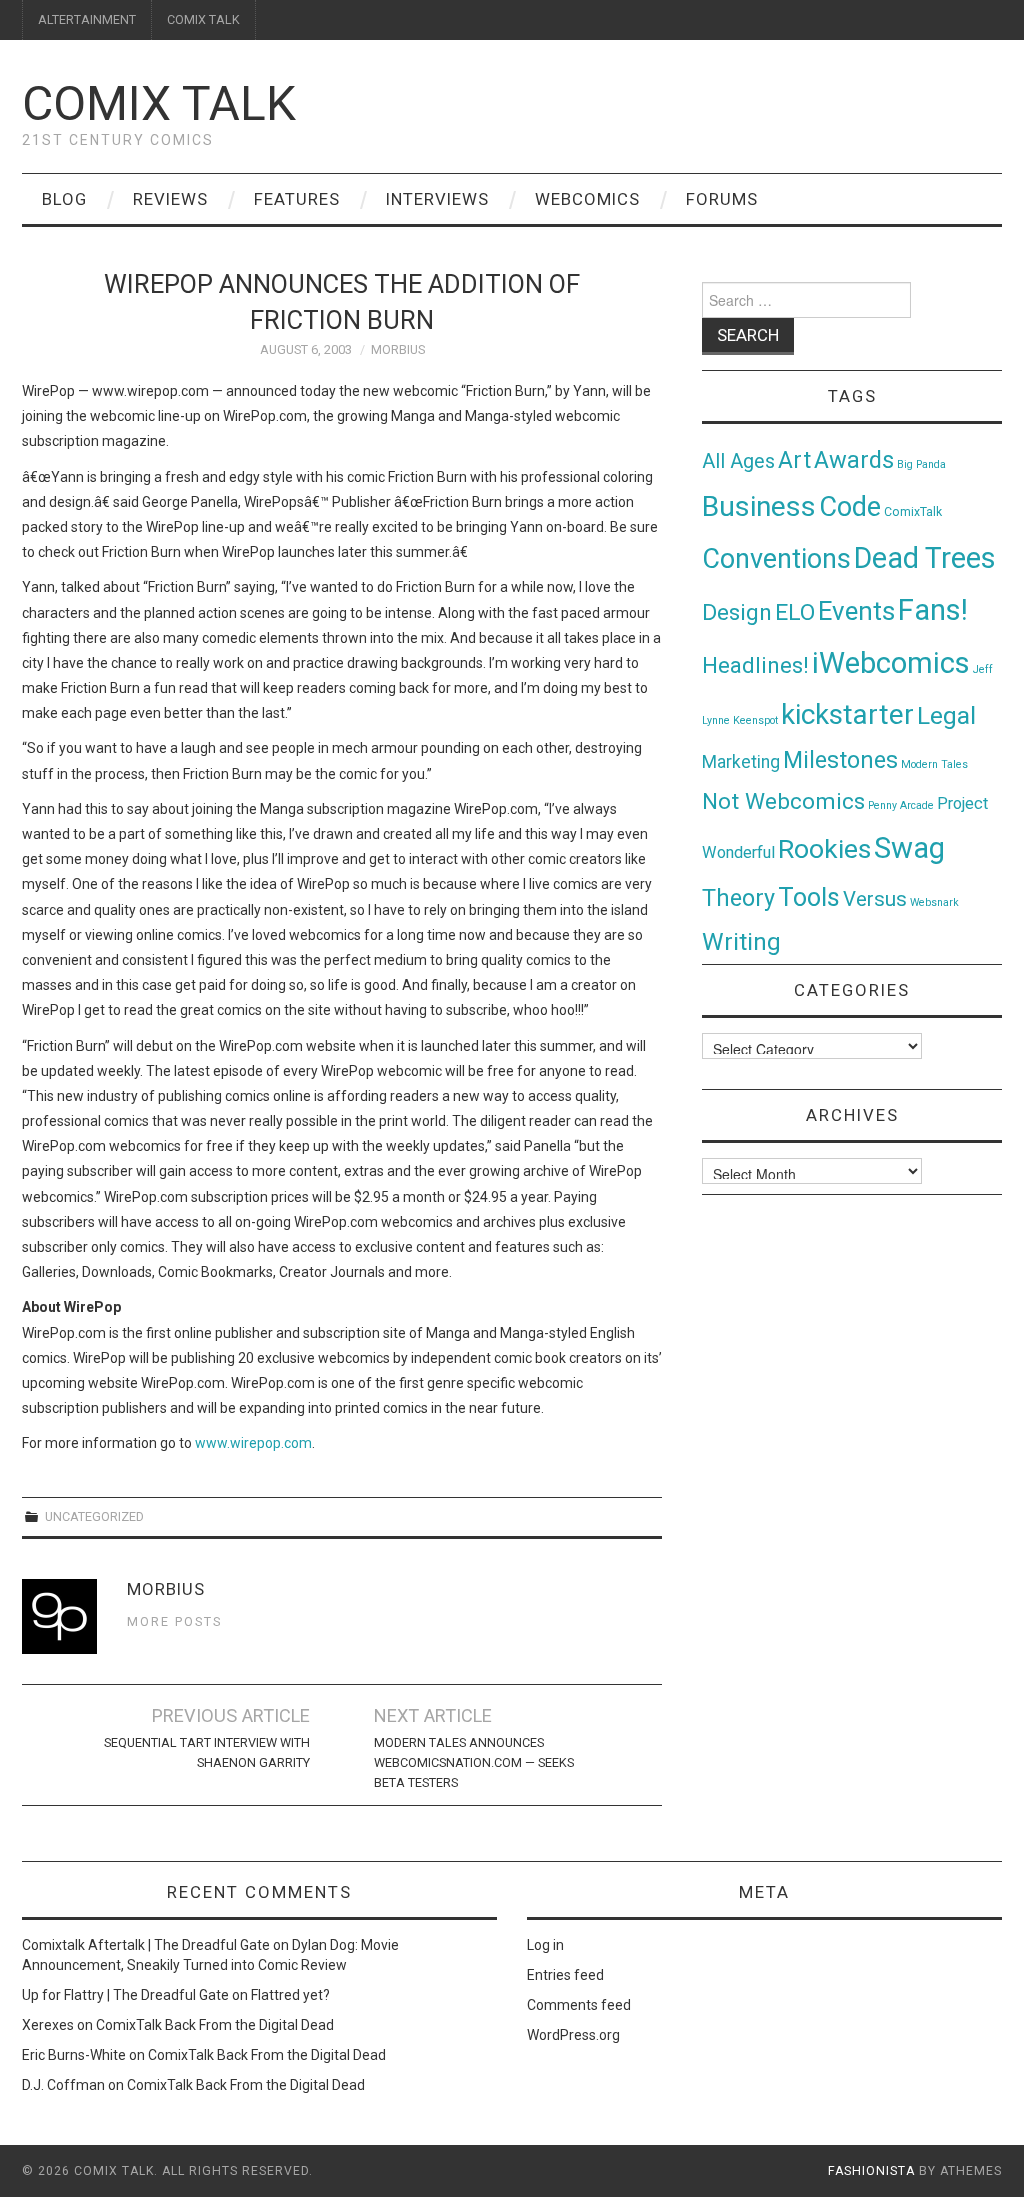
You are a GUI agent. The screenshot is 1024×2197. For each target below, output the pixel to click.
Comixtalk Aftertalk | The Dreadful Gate (146, 1945)
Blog (64, 199)
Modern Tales (934, 764)
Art (794, 460)
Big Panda (921, 464)
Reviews (170, 199)
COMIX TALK (203, 19)
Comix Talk (159, 103)
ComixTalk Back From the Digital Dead (215, 2025)
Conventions (776, 559)
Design (737, 612)
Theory (738, 898)
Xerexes (48, 2025)
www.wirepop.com (253, 1443)
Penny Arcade (901, 805)
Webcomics (587, 199)
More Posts (174, 1621)
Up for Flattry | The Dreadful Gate (125, 1995)
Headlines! (755, 665)
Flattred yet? (290, 1995)
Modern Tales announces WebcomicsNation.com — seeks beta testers (474, 1762)
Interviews (437, 199)
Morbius (398, 349)
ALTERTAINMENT (87, 19)
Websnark (934, 902)
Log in (545, 1945)
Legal (946, 715)
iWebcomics (891, 663)
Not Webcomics (783, 801)
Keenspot (755, 720)
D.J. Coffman (63, 2085)
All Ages (738, 461)
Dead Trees (925, 558)
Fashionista (871, 2171)
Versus (875, 899)
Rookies (824, 848)
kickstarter (847, 714)
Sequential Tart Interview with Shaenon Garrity (207, 1752)
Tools (809, 897)
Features (297, 199)
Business (759, 506)
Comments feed (579, 2005)
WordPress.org (573, 2035)
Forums (722, 199)
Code (850, 507)
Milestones (840, 760)
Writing (741, 941)
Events (856, 611)
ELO (795, 612)
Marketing (741, 762)
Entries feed (565, 1975)
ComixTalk (913, 512)
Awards (854, 460)
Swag (909, 848)
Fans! (933, 610)
